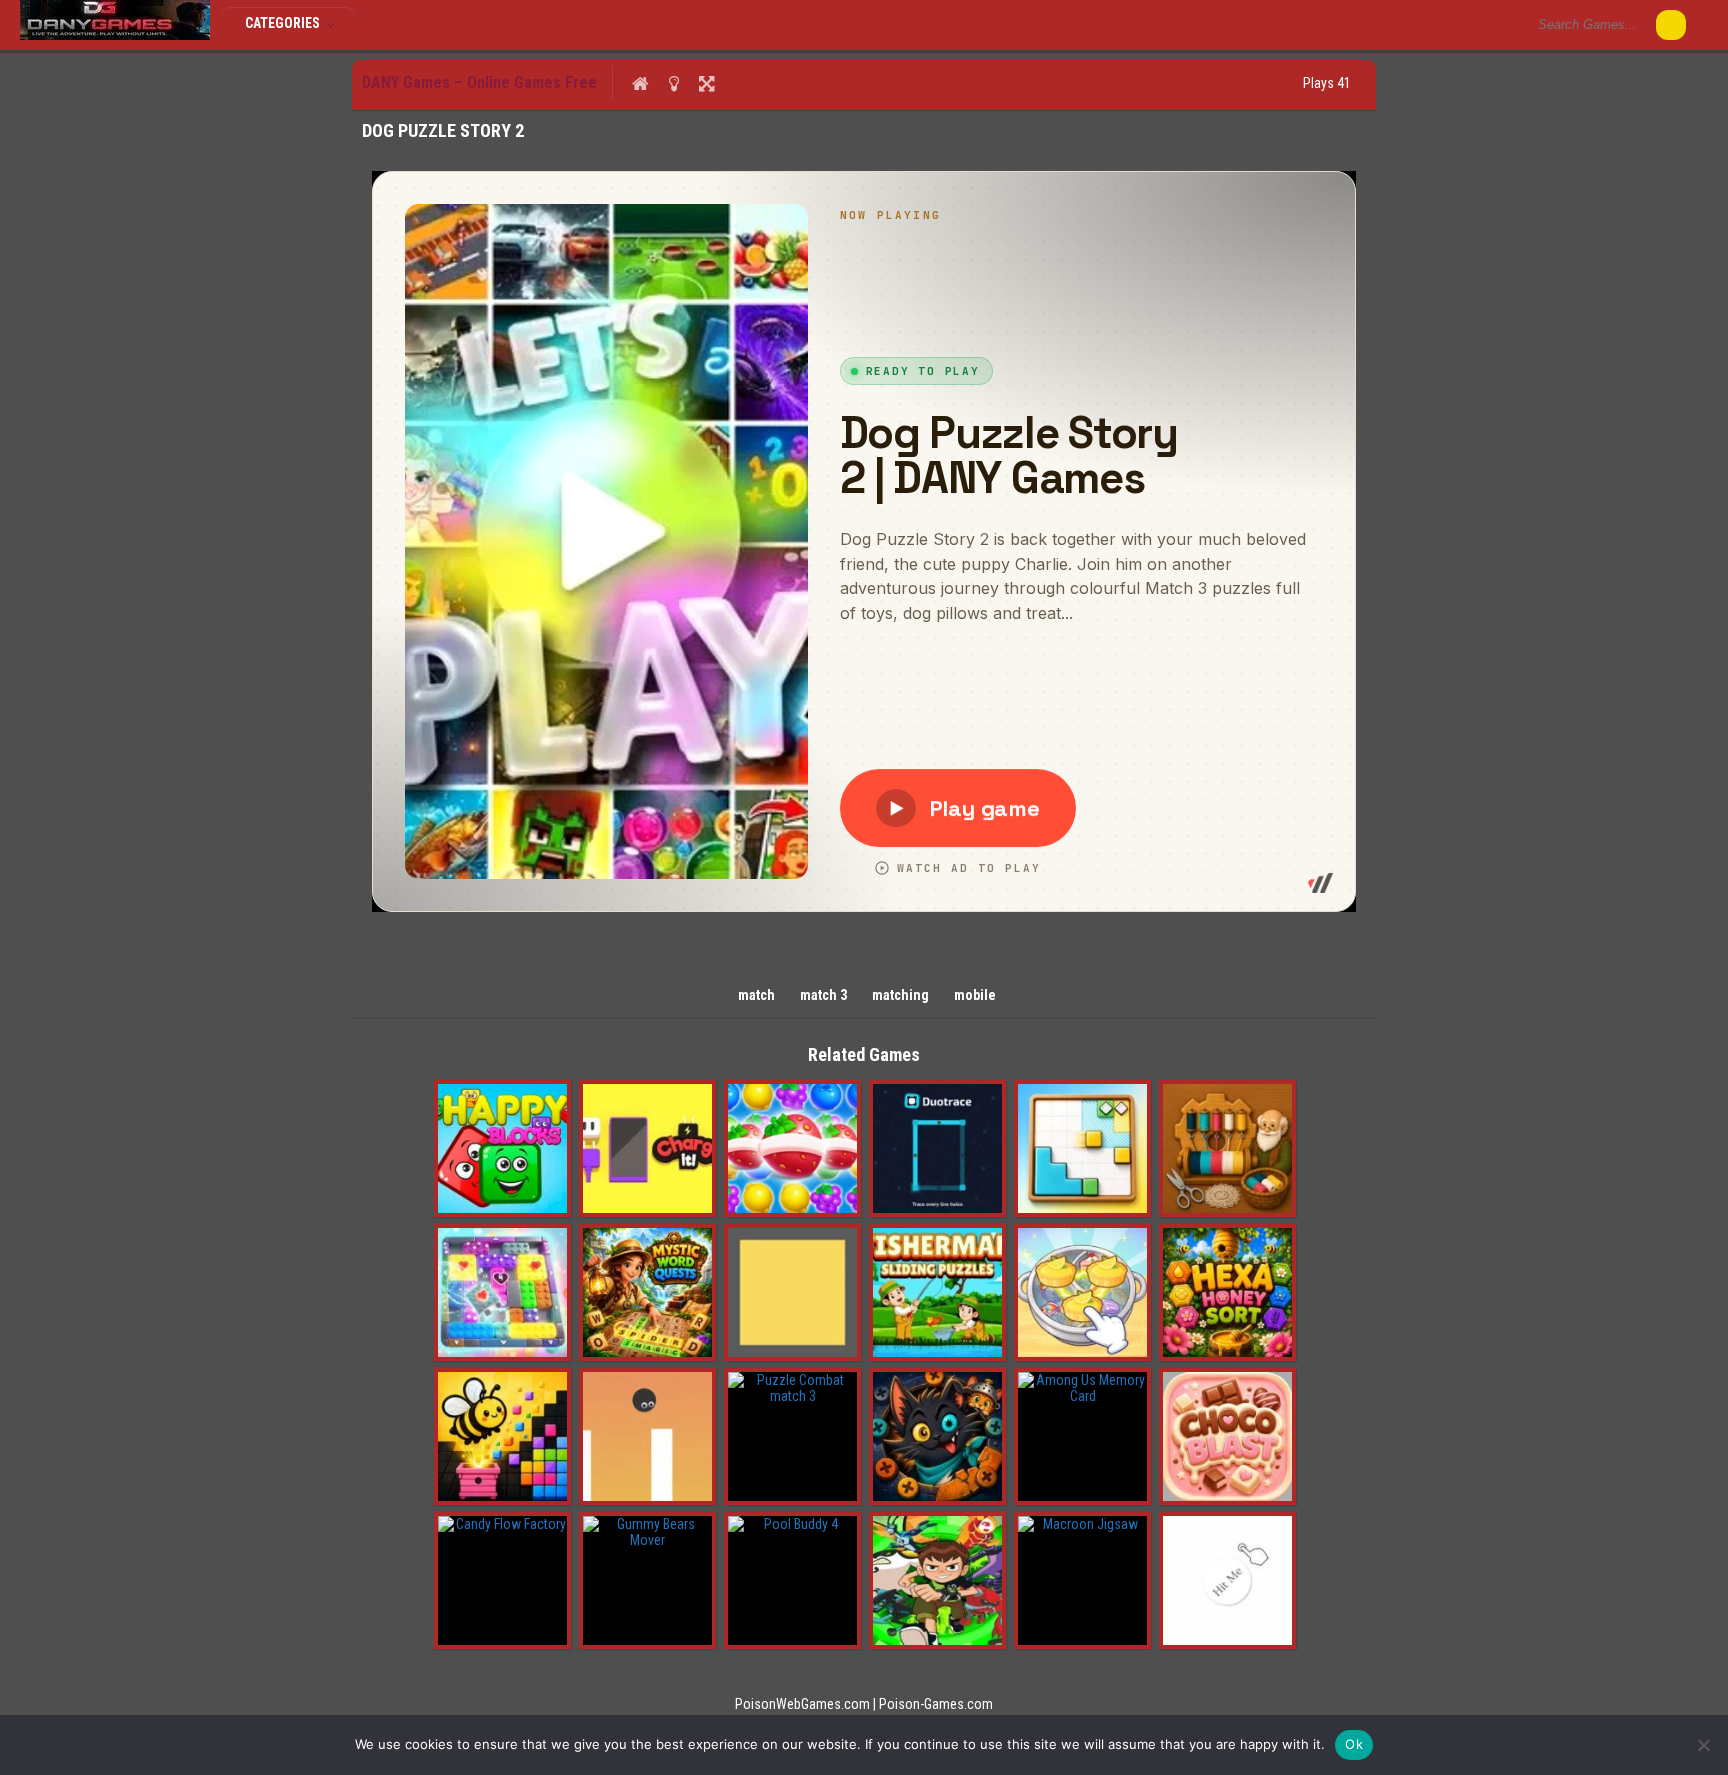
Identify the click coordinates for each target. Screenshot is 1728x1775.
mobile (975, 995)
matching (900, 995)
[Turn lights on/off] (673, 83)
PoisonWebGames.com (802, 1704)
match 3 (823, 995)
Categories (284, 23)
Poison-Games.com (936, 1704)
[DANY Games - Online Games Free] (115, 35)
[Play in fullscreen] (706, 83)
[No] (1703, 1745)
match (756, 995)
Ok (1354, 1744)
